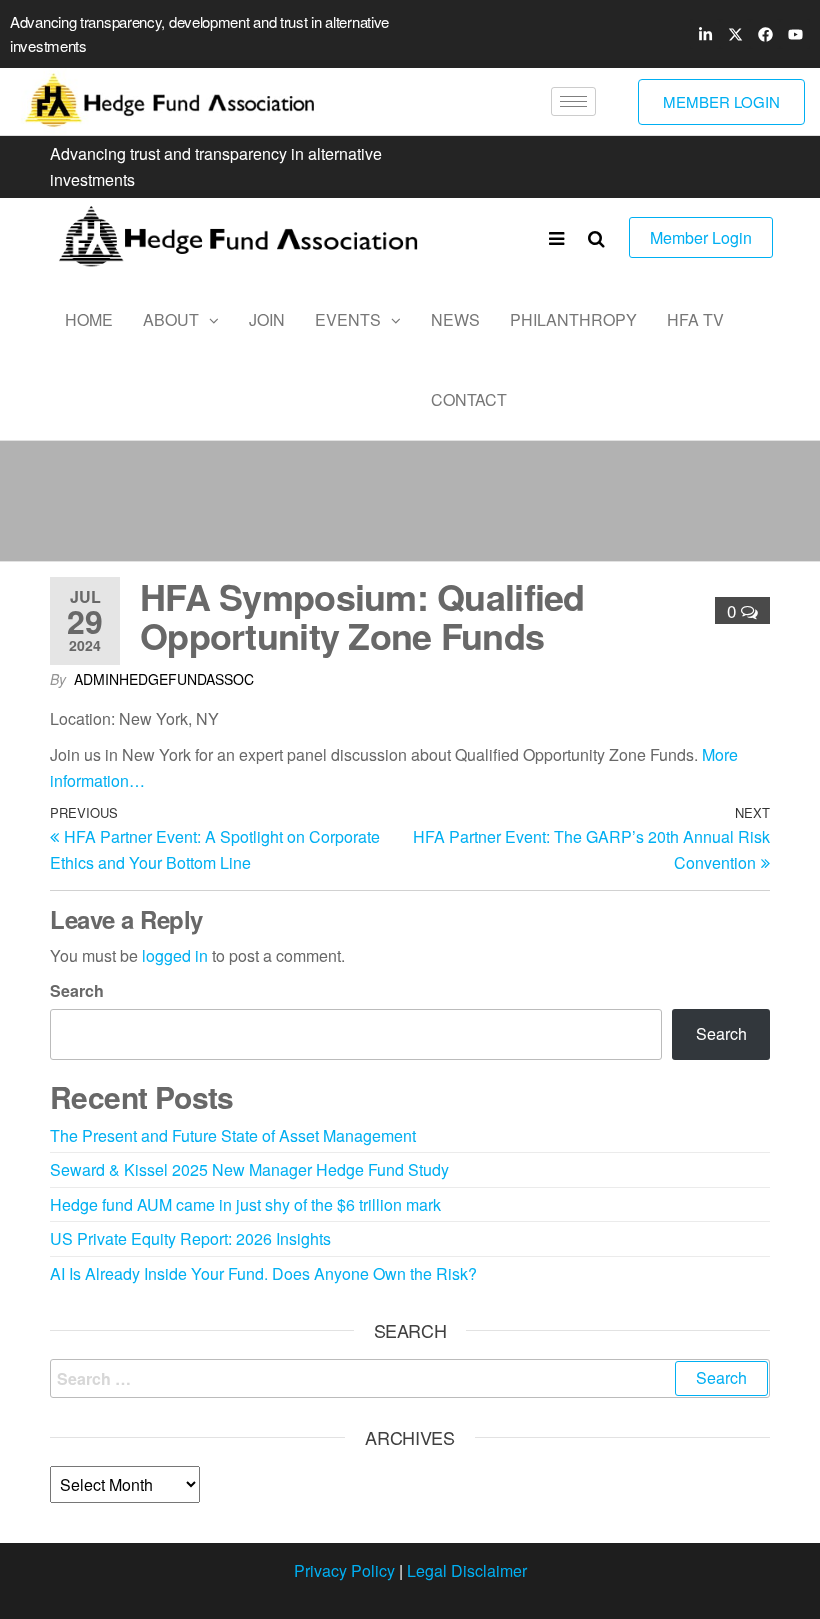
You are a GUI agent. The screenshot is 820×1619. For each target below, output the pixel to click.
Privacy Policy (344, 1570)
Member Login (701, 237)
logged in (175, 955)
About (171, 319)
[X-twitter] (735, 34)
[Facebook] (765, 34)
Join (267, 319)
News (455, 319)
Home (89, 319)
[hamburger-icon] (573, 101)
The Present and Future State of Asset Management (233, 1135)
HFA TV (695, 319)
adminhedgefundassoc (164, 679)
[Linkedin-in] (705, 34)
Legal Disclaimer (467, 1570)
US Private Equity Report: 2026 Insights (190, 1238)
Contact (469, 399)
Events (348, 319)
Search (77, 990)
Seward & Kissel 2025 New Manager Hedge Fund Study (249, 1169)
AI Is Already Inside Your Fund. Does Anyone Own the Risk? (263, 1273)
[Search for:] (410, 1379)
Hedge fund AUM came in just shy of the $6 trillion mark (245, 1204)
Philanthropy (573, 319)
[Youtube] (795, 34)
